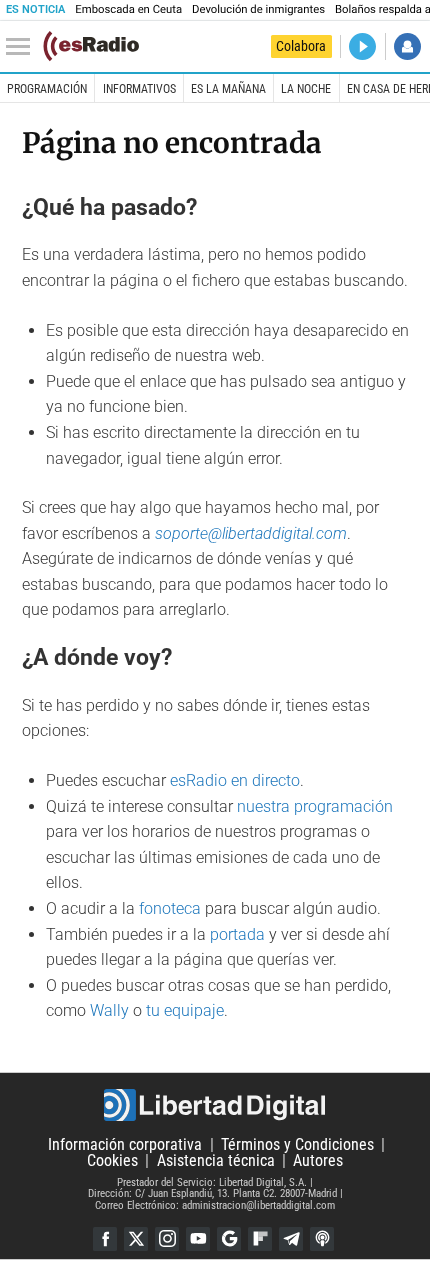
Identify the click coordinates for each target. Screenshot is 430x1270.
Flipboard (260, 1239)
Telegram (291, 1239)
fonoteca (170, 908)
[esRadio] (91, 46)
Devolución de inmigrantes (258, 9)
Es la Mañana (228, 89)
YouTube (198, 1239)
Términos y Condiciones (297, 1144)
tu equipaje (185, 1010)
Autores (318, 1160)
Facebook (105, 1239)
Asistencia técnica (216, 1160)
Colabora (301, 46)
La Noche (306, 89)
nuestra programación (315, 806)
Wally (109, 1010)
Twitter (136, 1239)
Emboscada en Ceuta (128, 9)
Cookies (112, 1160)
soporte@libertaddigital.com (251, 533)
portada (237, 934)
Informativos (139, 89)
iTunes (322, 1239)
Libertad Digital (215, 1105)
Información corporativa (125, 1144)
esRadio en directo (235, 780)
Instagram (167, 1239)
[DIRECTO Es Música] (362, 46)
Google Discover (229, 1239)
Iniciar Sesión (407, 46)
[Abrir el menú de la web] (23, 47)
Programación (47, 89)
